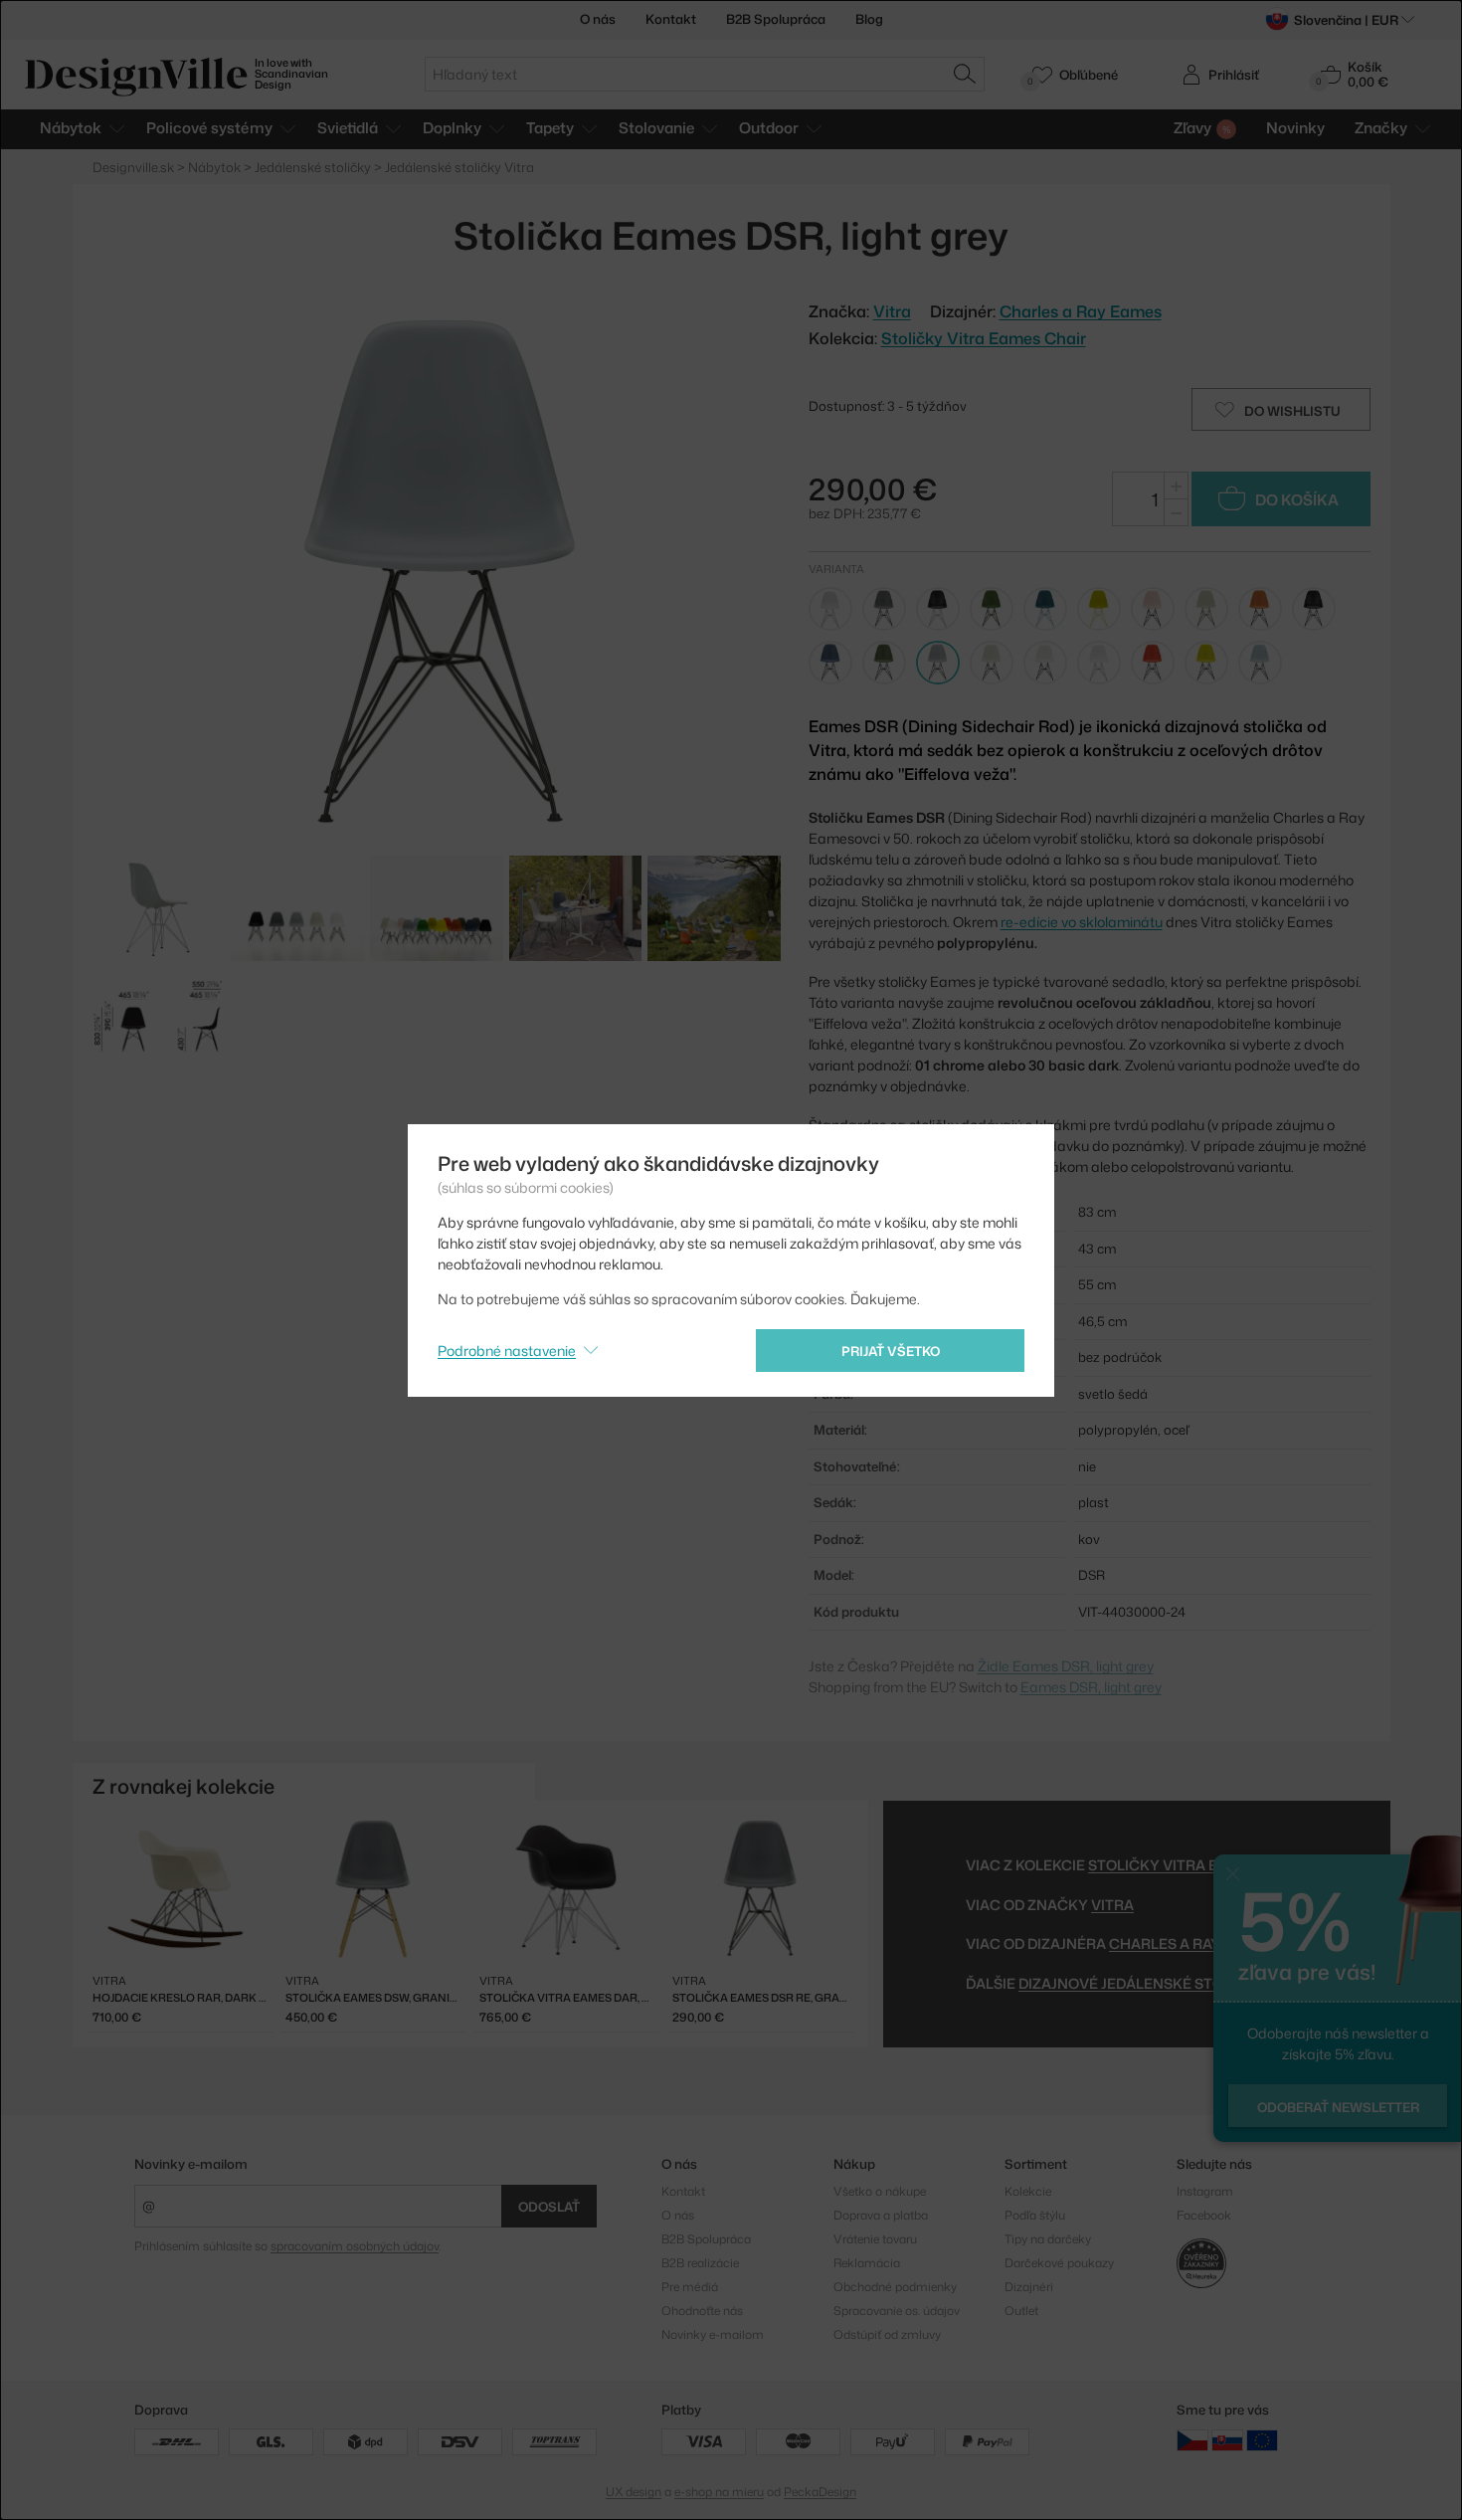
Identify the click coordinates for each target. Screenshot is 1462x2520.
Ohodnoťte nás (702, 2311)
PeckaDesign (820, 2492)
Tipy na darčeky (1048, 2239)
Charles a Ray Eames (1081, 311)
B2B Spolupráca (776, 19)
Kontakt (671, 19)
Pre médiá (690, 2287)
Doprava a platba (881, 2215)
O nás (598, 19)
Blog (869, 19)
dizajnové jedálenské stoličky (1142, 1983)
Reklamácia (867, 2263)
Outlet (1021, 2311)
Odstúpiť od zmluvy (887, 2334)
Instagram (1205, 2191)
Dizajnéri (1029, 2287)
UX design (634, 2492)
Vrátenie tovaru (875, 2239)
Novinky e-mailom (191, 2164)
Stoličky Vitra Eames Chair (984, 338)
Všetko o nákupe (880, 2191)
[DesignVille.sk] (1227, 2440)
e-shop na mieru (719, 2492)
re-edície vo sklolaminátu (1082, 922)
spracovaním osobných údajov (355, 2246)
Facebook (1204, 2215)
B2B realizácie (700, 2263)
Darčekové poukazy (1059, 2263)
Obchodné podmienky (895, 2287)
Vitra (1112, 1905)
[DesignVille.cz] (1192, 2440)
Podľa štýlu (1035, 2215)
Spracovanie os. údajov (897, 2311)
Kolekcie (1028, 2191)
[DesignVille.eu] (1262, 2440)
